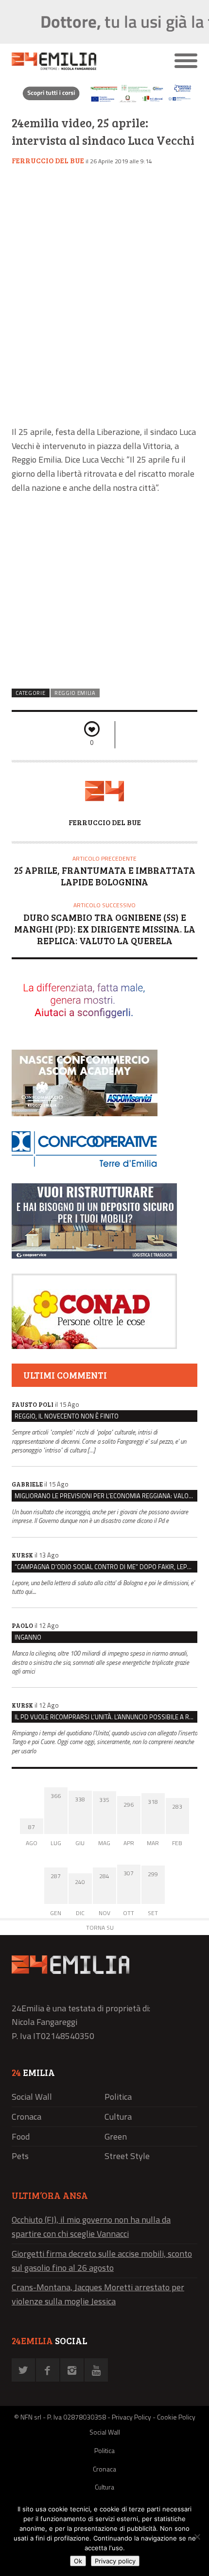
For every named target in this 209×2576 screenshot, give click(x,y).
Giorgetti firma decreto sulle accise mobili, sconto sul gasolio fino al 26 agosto (102, 2261)
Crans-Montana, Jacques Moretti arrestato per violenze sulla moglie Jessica (98, 2294)
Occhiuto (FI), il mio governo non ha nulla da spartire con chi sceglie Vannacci (91, 2227)
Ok (78, 2561)
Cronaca (26, 2117)
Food (21, 2136)
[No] (197, 2537)
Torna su (100, 1928)
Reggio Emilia (75, 693)
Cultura (118, 2117)
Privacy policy (115, 2561)
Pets (20, 2156)
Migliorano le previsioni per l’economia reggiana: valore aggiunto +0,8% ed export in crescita (106, 1496)
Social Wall (32, 2097)
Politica (118, 2097)
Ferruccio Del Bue (48, 160)
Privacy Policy (131, 2417)
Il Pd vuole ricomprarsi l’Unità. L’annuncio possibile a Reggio (106, 1717)
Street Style (127, 2156)
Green (116, 2136)
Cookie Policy (176, 2417)
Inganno (28, 1637)
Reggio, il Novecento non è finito (67, 1416)
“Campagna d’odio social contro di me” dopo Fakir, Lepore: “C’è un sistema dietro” (106, 1567)
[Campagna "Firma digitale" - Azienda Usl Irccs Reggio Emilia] (104, 102)
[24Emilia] (81, 61)
